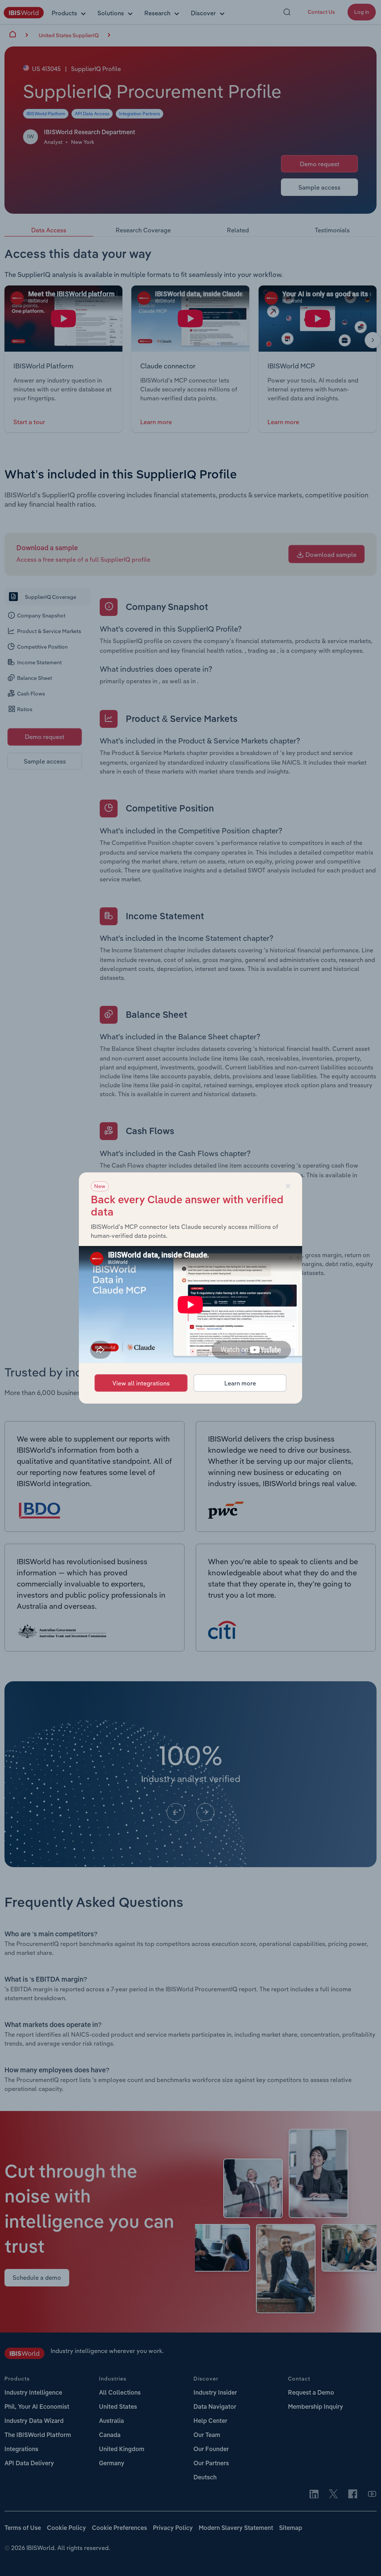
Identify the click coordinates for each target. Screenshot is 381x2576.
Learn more (240, 1383)
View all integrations (141, 1383)
